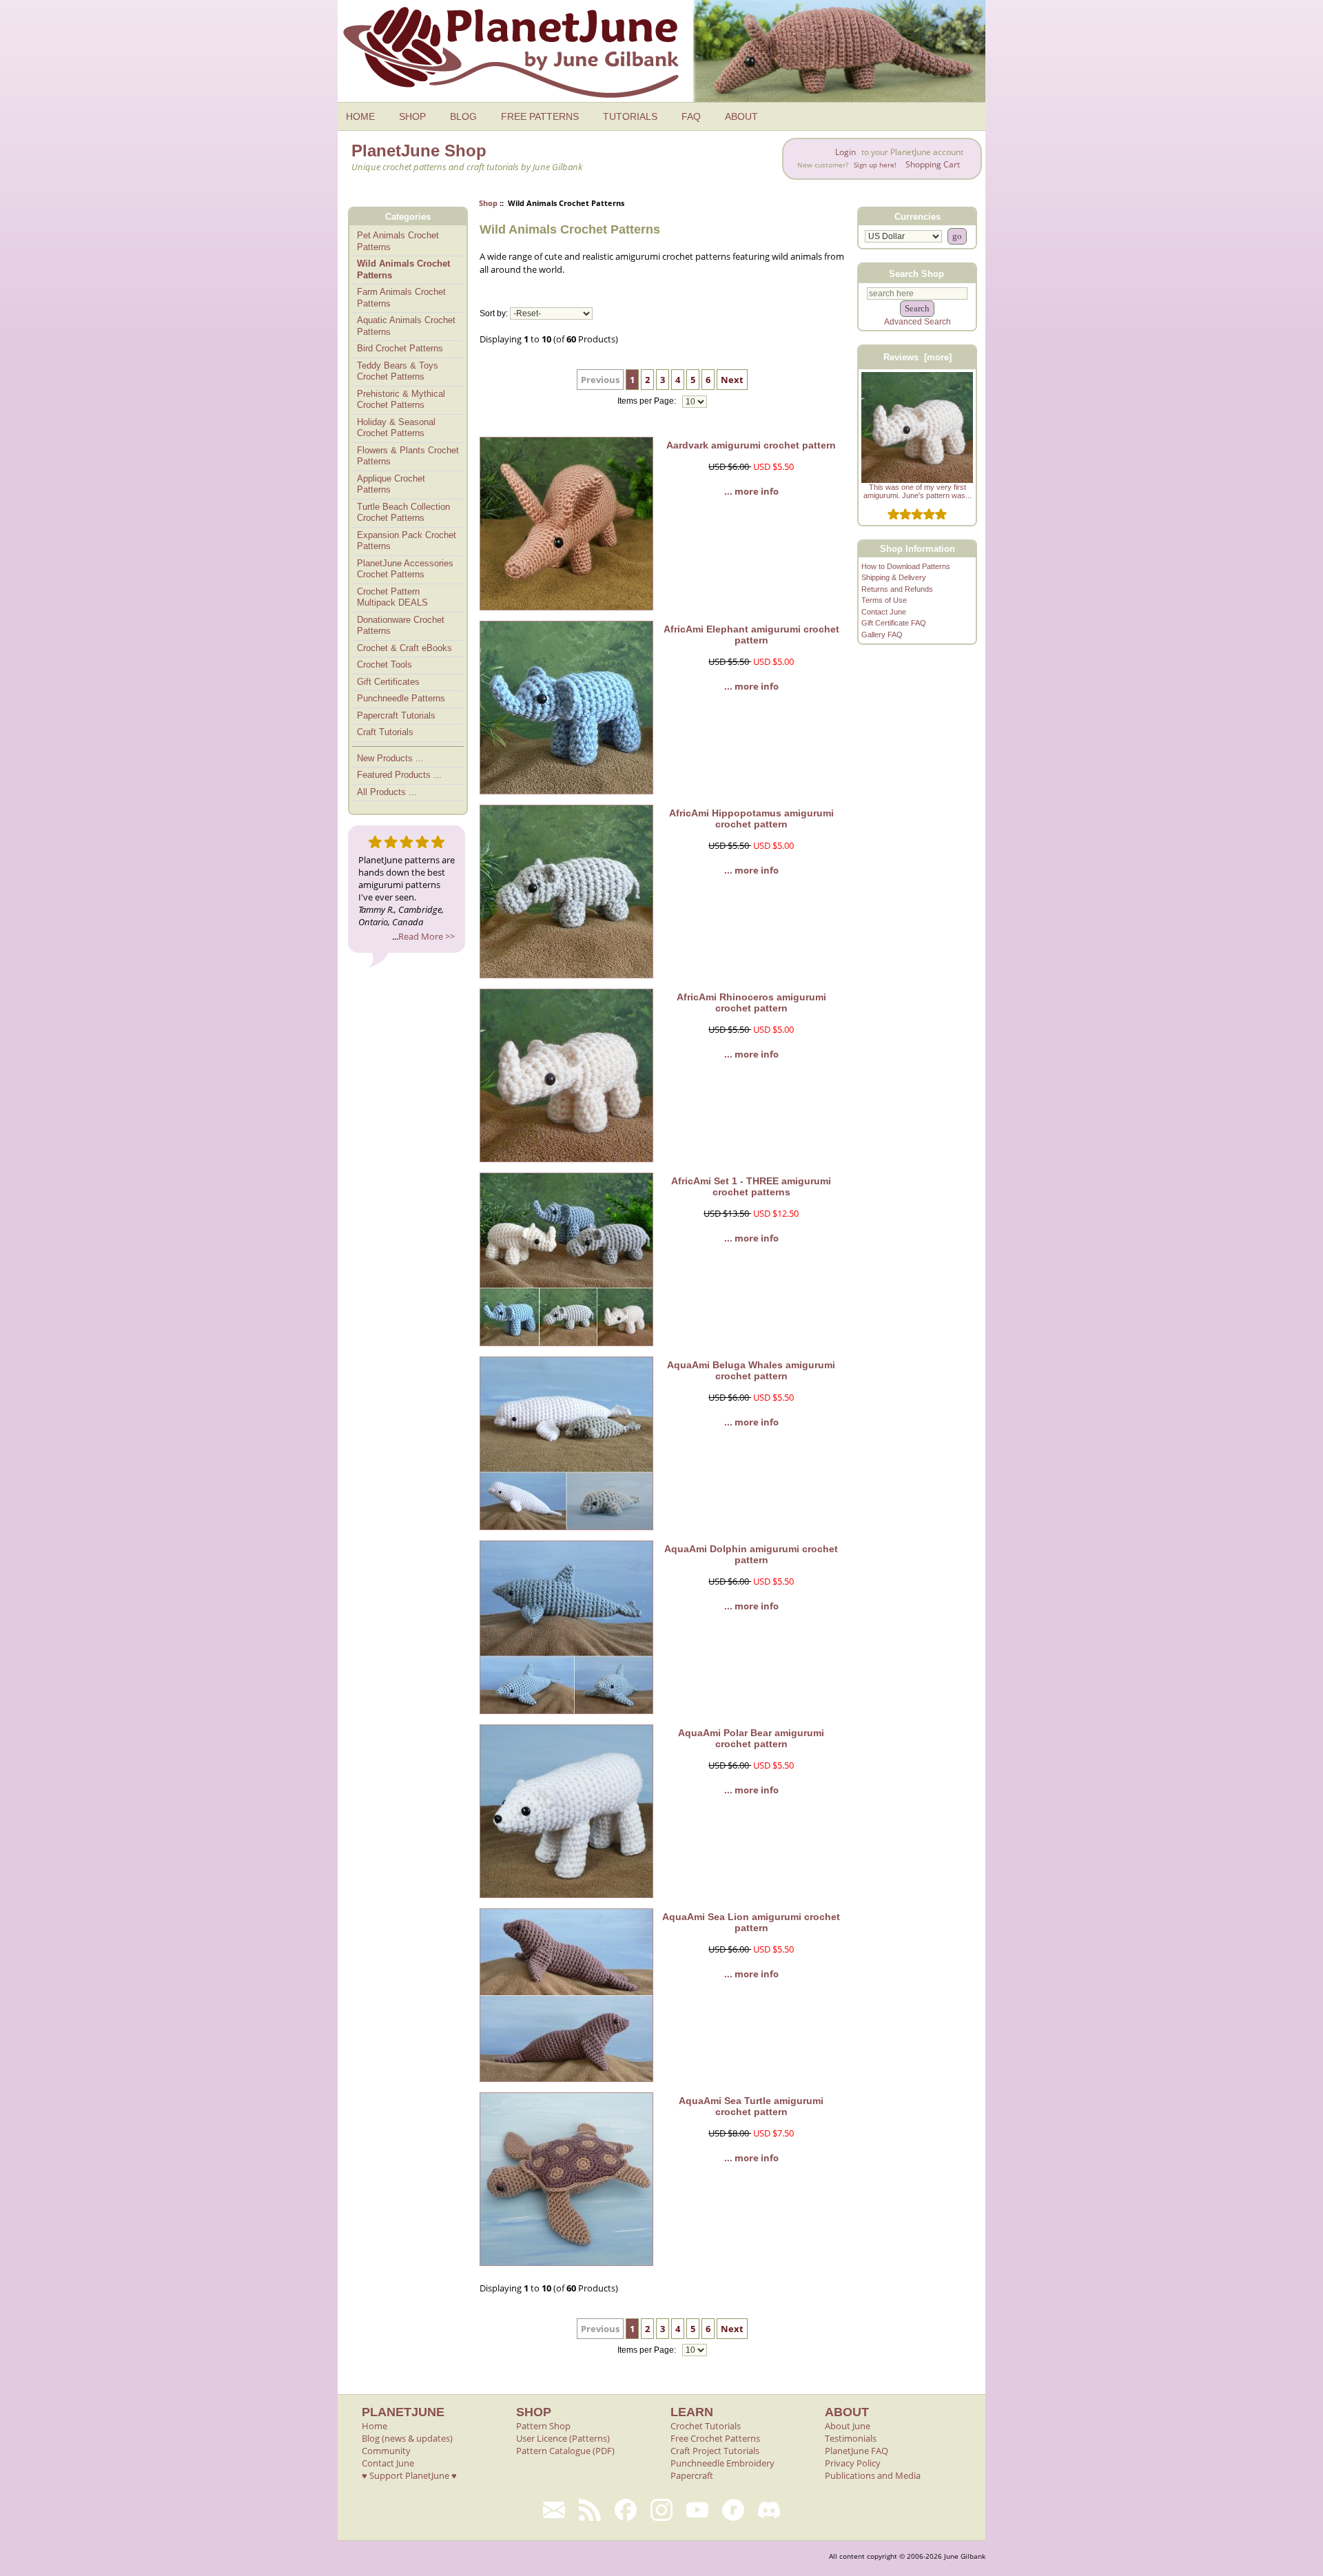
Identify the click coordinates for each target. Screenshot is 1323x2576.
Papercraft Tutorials (396, 715)
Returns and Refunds (897, 589)
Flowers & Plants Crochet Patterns (408, 456)
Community (386, 2451)
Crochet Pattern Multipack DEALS (392, 597)
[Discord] (769, 2510)
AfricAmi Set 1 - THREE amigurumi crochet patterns (751, 1186)
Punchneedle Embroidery (722, 2463)
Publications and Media (873, 2475)
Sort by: (494, 313)
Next (732, 380)
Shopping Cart (933, 164)
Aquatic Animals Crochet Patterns (406, 326)
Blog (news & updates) (407, 2438)
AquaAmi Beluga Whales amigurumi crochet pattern (751, 1370)
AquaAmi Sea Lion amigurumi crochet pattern (751, 1922)
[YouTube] (697, 2510)
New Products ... (390, 758)
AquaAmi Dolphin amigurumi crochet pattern (751, 1554)
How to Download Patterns (906, 566)
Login (845, 152)
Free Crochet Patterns (715, 2438)
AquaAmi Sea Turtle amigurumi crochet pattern (751, 2106)
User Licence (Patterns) (563, 2438)
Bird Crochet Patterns (400, 348)
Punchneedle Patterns (401, 698)
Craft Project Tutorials (715, 2451)
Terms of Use (884, 600)
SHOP (412, 116)
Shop (488, 203)
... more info (751, 491)
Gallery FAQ (882, 635)
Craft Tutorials (385, 732)
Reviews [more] (917, 357)
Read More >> (427, 936)
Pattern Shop (543, 2426)
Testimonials (851, 2438)
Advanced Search (917, 322)
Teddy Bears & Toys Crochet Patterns (398, 371)
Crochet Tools (384, 664)
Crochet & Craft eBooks (404, 648)
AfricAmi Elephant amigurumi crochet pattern (751, 635)
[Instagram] (661, 2510)
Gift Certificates (388, 682)
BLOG (463, 116)
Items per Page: (648, 402)
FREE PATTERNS (540, 116)
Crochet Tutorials (706, 2426)
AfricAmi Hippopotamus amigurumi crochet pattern (751, 818)
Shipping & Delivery (894, 577)
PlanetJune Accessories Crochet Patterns (405, 569)
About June (848, 2426)
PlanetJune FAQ (857, 2451)
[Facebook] (626, 2510)
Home (375, 2426)
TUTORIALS (630, 116)
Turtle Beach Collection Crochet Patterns (403, 513)
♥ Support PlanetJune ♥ (409, 2475)
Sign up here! (875, 165)
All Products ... (387, 792)
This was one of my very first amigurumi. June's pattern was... (917, 491)
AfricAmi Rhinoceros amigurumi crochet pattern (751, 1002)
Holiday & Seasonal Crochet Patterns (396, 428)
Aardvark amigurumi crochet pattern (751, 445)
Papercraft (692, 2475)
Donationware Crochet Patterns (401, 626)
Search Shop (916, 273)
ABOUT (741, 116)
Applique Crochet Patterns (391, 484)
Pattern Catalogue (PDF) (565, 2451)
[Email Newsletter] (554, 2510)
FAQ (691, 116)
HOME (360, 116)
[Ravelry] (733, 2510)
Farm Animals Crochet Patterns (401, 298)
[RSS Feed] (590, 2510)
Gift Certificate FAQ (894, 623)
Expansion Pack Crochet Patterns (407, 541)
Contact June (884, 612)
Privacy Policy (853, 2463)
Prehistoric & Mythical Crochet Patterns (401, 400)
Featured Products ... (399, 775)
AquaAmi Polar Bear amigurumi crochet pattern (751, 1738)
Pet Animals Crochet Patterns (398, 241)
